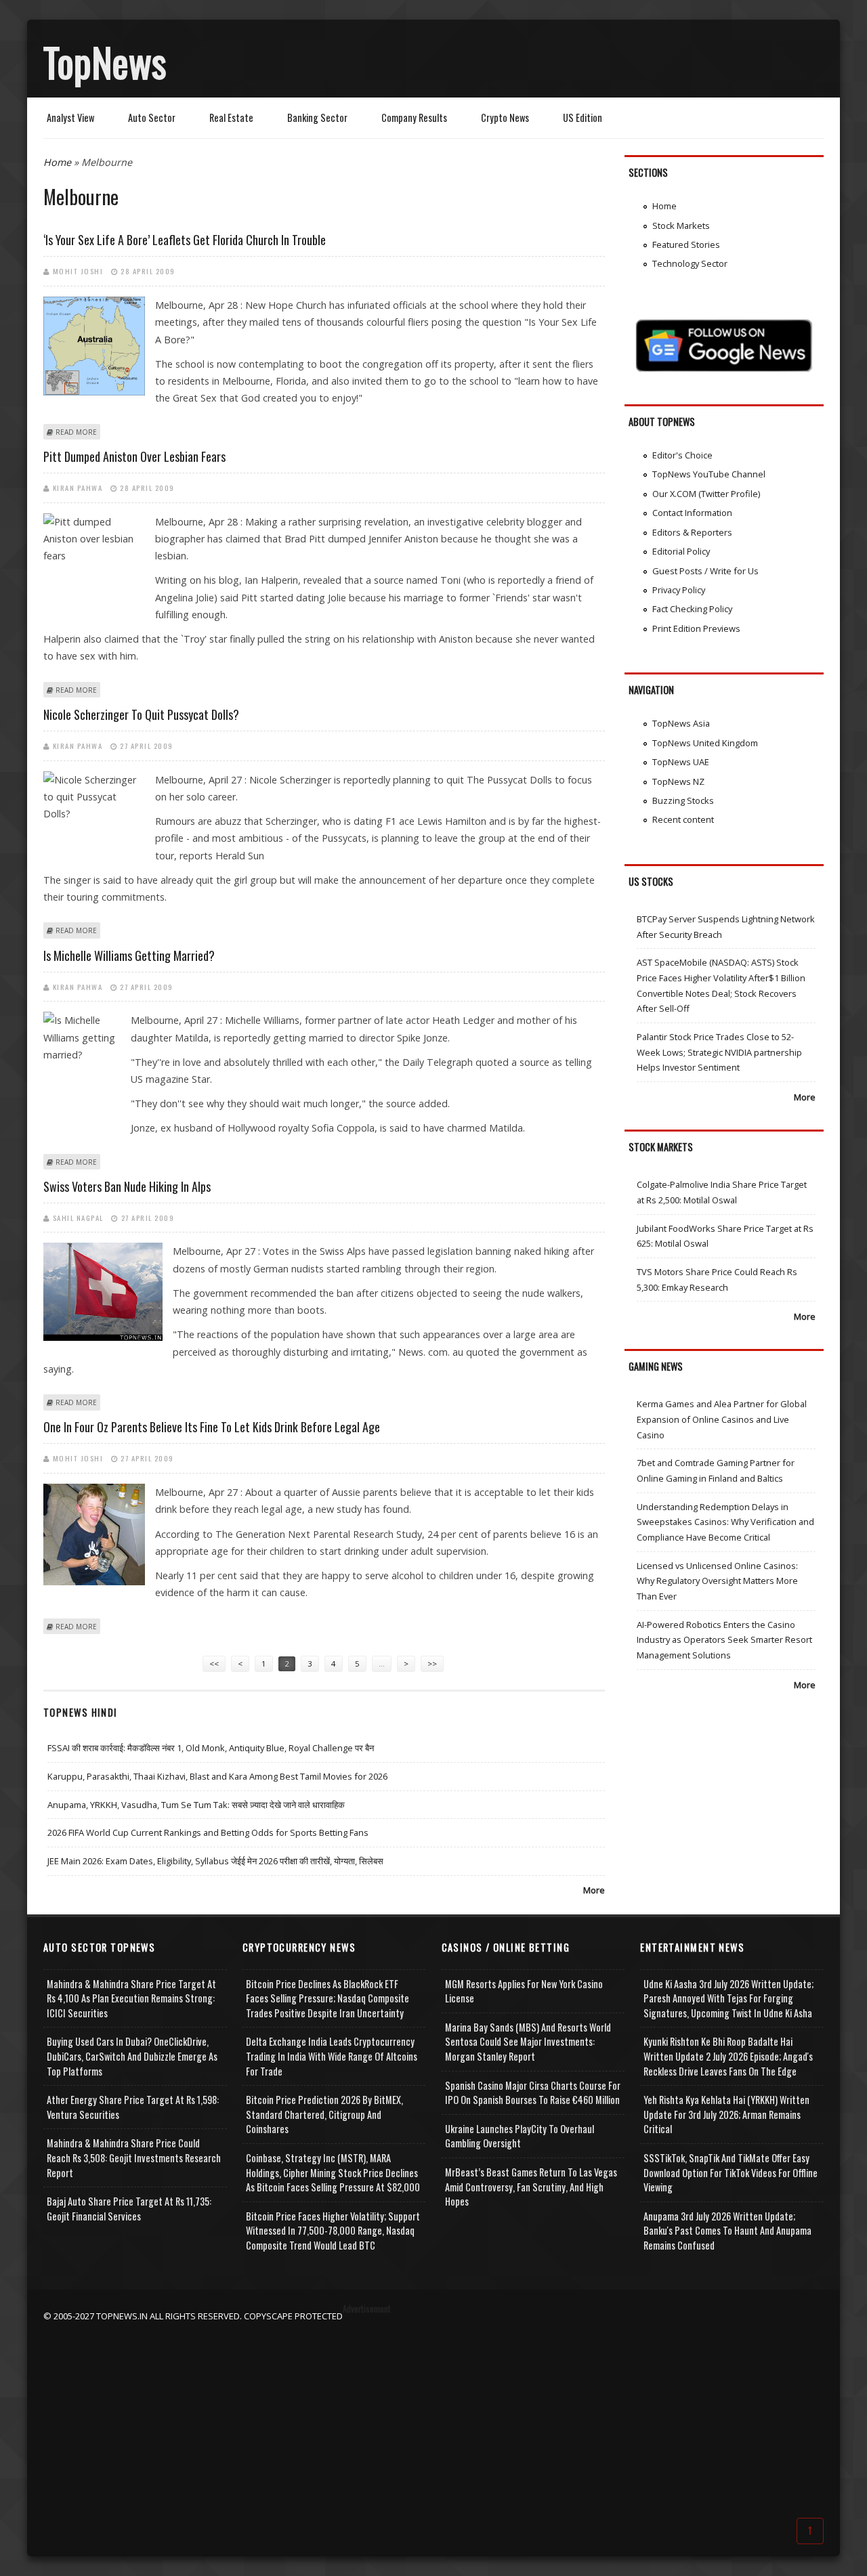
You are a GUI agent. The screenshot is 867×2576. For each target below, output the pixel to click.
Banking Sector (317, 117)
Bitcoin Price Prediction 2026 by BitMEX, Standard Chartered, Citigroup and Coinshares (324, 2114)
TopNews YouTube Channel (709, 474)
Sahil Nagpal (78, 1218)
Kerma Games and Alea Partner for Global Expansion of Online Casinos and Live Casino (722, 1419)
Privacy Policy (679, 590)
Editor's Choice (682, 455)
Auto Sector (152, 117)
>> (432, 1663)
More (594, 1890)
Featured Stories (686, 244)
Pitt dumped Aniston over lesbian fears (134, 456)
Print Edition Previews (696, 628)
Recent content (683, 819)
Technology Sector (690, 263)
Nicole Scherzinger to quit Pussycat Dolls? (141, 714)
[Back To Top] (810, 2530)
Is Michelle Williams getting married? (129, 956)
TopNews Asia (681, 723)
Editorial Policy (681, 551)
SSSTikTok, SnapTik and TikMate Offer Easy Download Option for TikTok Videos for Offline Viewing (731, 2172)
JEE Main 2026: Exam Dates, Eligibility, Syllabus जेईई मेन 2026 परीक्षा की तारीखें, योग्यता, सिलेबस (215, 1861)
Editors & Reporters (692, 532)
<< (214, 1663)
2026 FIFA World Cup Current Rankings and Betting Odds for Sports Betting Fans (208, 1832)
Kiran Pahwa (78, 488)
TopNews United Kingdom (705, 743)
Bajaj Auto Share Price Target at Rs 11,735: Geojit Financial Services (129, 2209)
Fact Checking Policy (692, 609)
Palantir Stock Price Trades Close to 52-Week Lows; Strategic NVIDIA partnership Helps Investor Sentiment (719, 1052)
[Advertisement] (433, 2418)
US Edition (583, 117)
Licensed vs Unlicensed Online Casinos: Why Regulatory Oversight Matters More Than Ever (717, 1581)
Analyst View (70, 117)
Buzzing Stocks (683, 800)
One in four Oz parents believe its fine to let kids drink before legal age (212, 1427)
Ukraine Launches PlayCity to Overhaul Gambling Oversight (520, 2136)
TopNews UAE (681, 762)
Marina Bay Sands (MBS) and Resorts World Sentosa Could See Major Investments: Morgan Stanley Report (528, 2042)
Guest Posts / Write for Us (705, 571)
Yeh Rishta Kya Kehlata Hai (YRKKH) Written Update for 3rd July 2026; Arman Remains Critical (726, 2114)
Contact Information (692, 513)
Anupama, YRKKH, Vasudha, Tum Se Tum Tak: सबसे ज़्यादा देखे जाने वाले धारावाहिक (196, 1805)
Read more (76, 432)
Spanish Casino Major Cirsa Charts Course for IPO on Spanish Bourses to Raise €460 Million (533, 2093)
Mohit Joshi (78, 271)
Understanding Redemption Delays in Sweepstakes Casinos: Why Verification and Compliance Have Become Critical (725, 1522)
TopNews (105, 62)
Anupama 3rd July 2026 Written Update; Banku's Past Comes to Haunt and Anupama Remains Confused (727, 2231)
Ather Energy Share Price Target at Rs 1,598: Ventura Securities (133, 2107)
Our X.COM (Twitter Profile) (706, 494)
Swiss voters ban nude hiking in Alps (127, 1186)
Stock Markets (681, 226)
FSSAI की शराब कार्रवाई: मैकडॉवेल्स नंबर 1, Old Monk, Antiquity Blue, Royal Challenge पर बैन (211, 1748)
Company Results (414, 117)
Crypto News (505, 117)
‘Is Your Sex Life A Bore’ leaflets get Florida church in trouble (185, 240)
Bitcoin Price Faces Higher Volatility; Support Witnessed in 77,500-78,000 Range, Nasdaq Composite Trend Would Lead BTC (333, 2231)
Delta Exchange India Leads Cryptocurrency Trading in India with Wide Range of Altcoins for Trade (332, 2056)
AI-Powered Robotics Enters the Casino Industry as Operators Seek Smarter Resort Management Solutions (724, 1640)
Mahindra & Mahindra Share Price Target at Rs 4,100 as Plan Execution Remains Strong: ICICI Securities (131, 1998)
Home (57, 162)
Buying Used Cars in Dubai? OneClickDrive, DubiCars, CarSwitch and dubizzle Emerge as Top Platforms (132, 2056)
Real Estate (231, 117)
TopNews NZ (678, 781)
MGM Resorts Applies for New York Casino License (524, 1991)
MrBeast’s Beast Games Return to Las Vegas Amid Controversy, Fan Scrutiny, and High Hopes (531, 2187)
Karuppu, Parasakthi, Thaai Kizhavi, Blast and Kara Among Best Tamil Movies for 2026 (217, 1776)
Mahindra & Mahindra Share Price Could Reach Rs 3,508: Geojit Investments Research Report (134, 2158)
